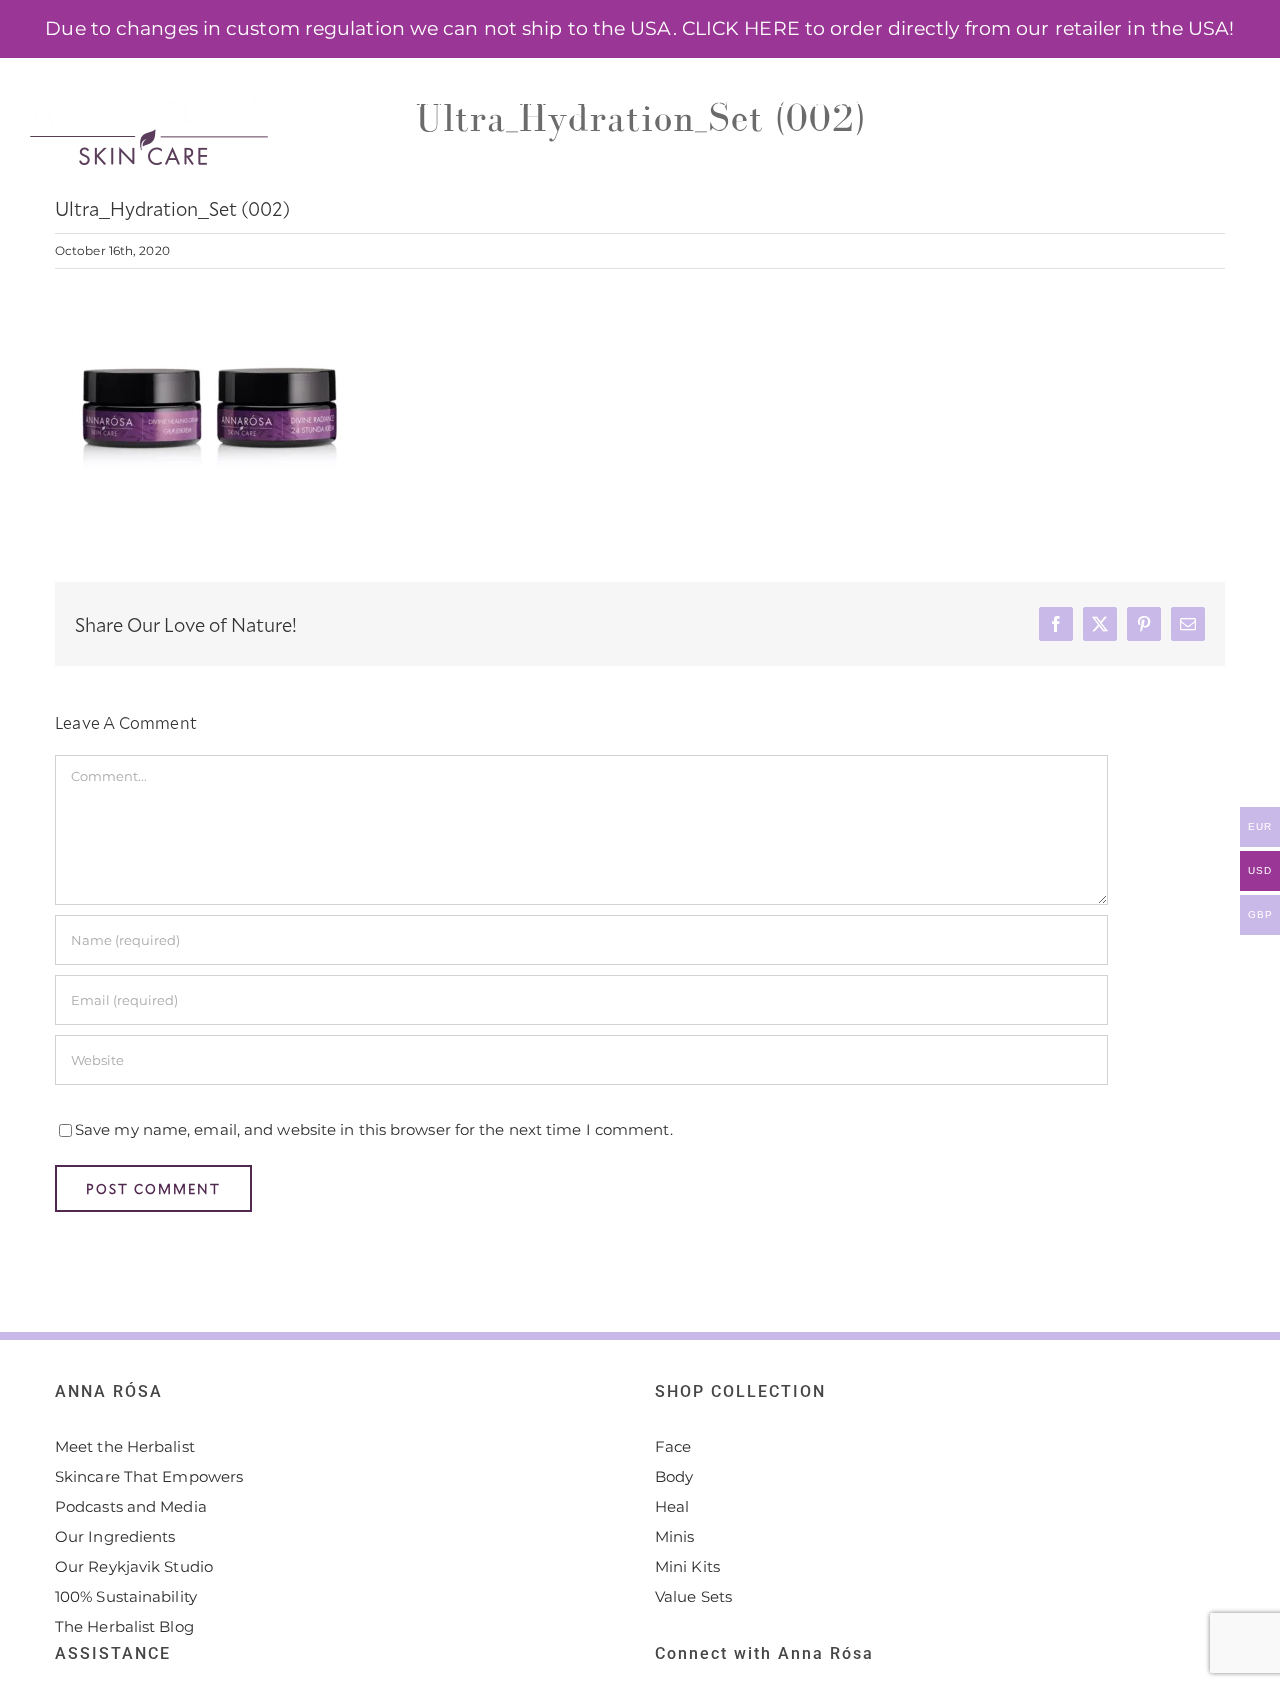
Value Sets (693, 1596)
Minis (675, 1536)
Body (674, 1476)
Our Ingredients (115, 1536)
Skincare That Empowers (149, 1476)
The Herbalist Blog (124, 1626)
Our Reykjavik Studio (134, 1566)
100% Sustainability (126, 1596)
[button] (1216, 100)
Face (673, 1446)
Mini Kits (687, 1566)
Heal (672, 1506)
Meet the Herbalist (125, 1446)
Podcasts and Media (131, 1506)
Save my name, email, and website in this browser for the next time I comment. (374, 1129)
